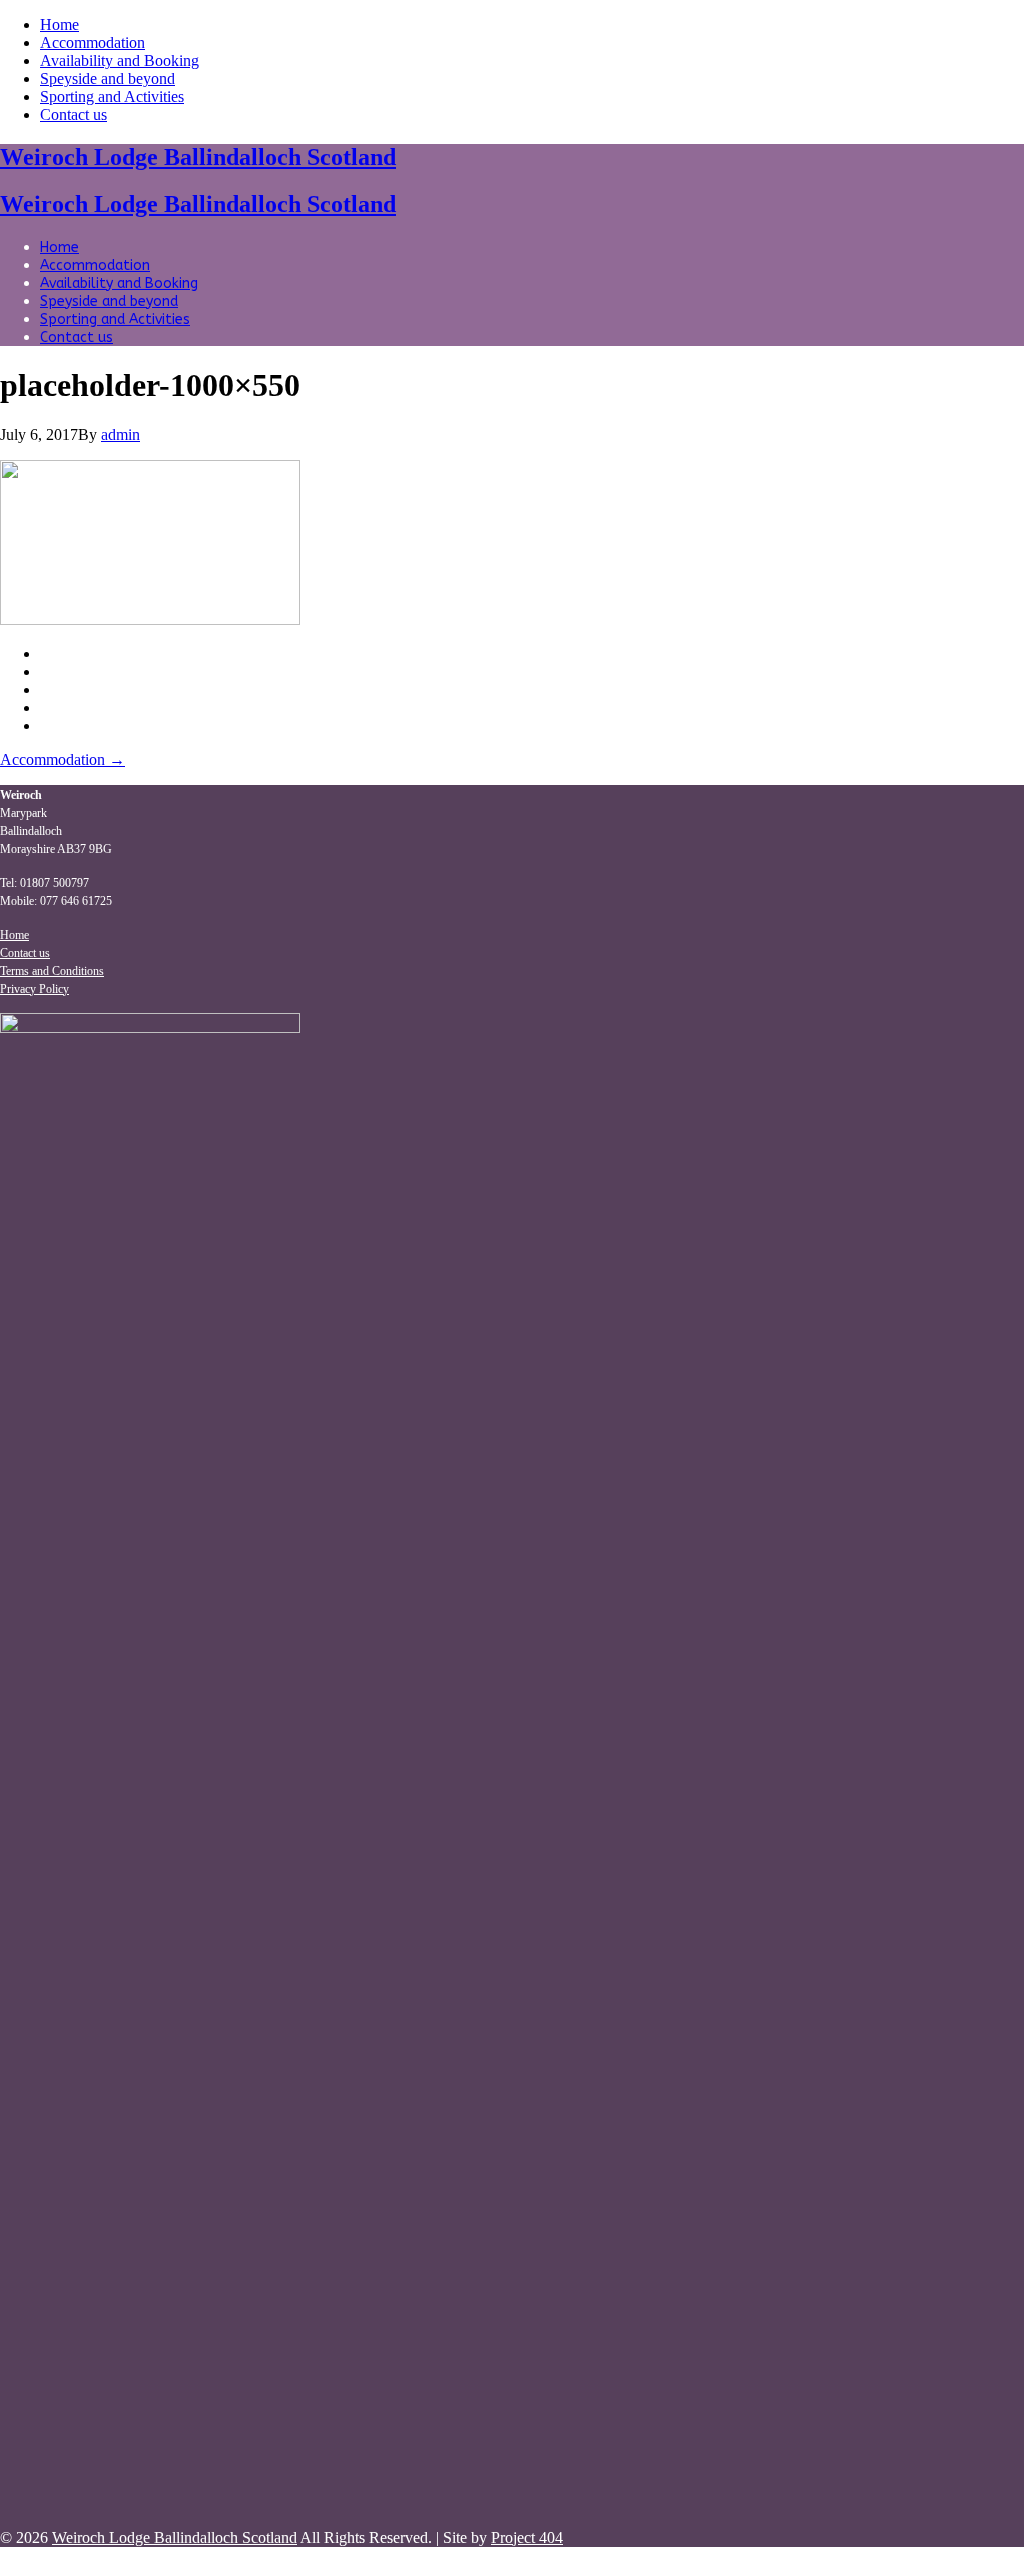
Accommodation (92, 42)
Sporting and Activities (112, 96)
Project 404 (527, 2537)
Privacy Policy (34, 989)
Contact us (73, 114)
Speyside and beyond (107, 78)
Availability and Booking (119, 60)
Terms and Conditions (52, 971)
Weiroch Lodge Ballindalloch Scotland (198, 157)
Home (59, 24)
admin (120, 434)
